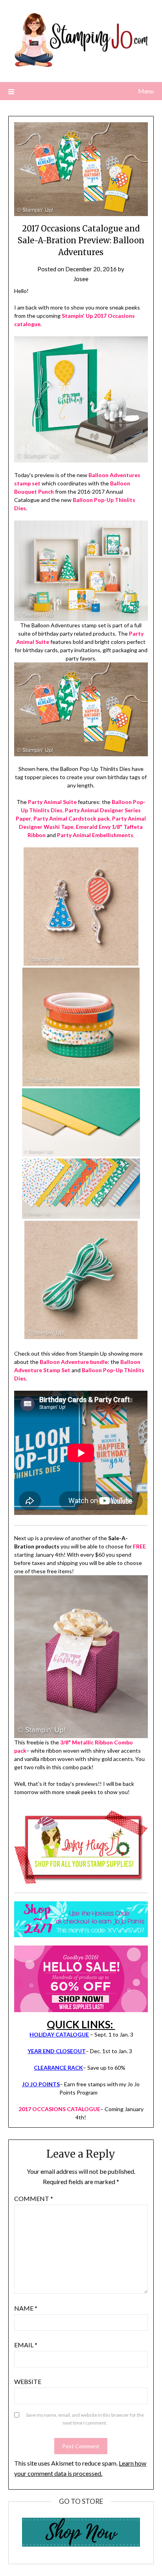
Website (28, 2381)
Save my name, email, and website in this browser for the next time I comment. (85, 2419)
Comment (34, 2198)
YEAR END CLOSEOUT (57, 2051)
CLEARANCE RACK (58, 2068)
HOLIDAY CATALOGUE (59, 2034)
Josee (81, 279)
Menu (146, 91)
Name (26, 2308)
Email (26, 2345)
